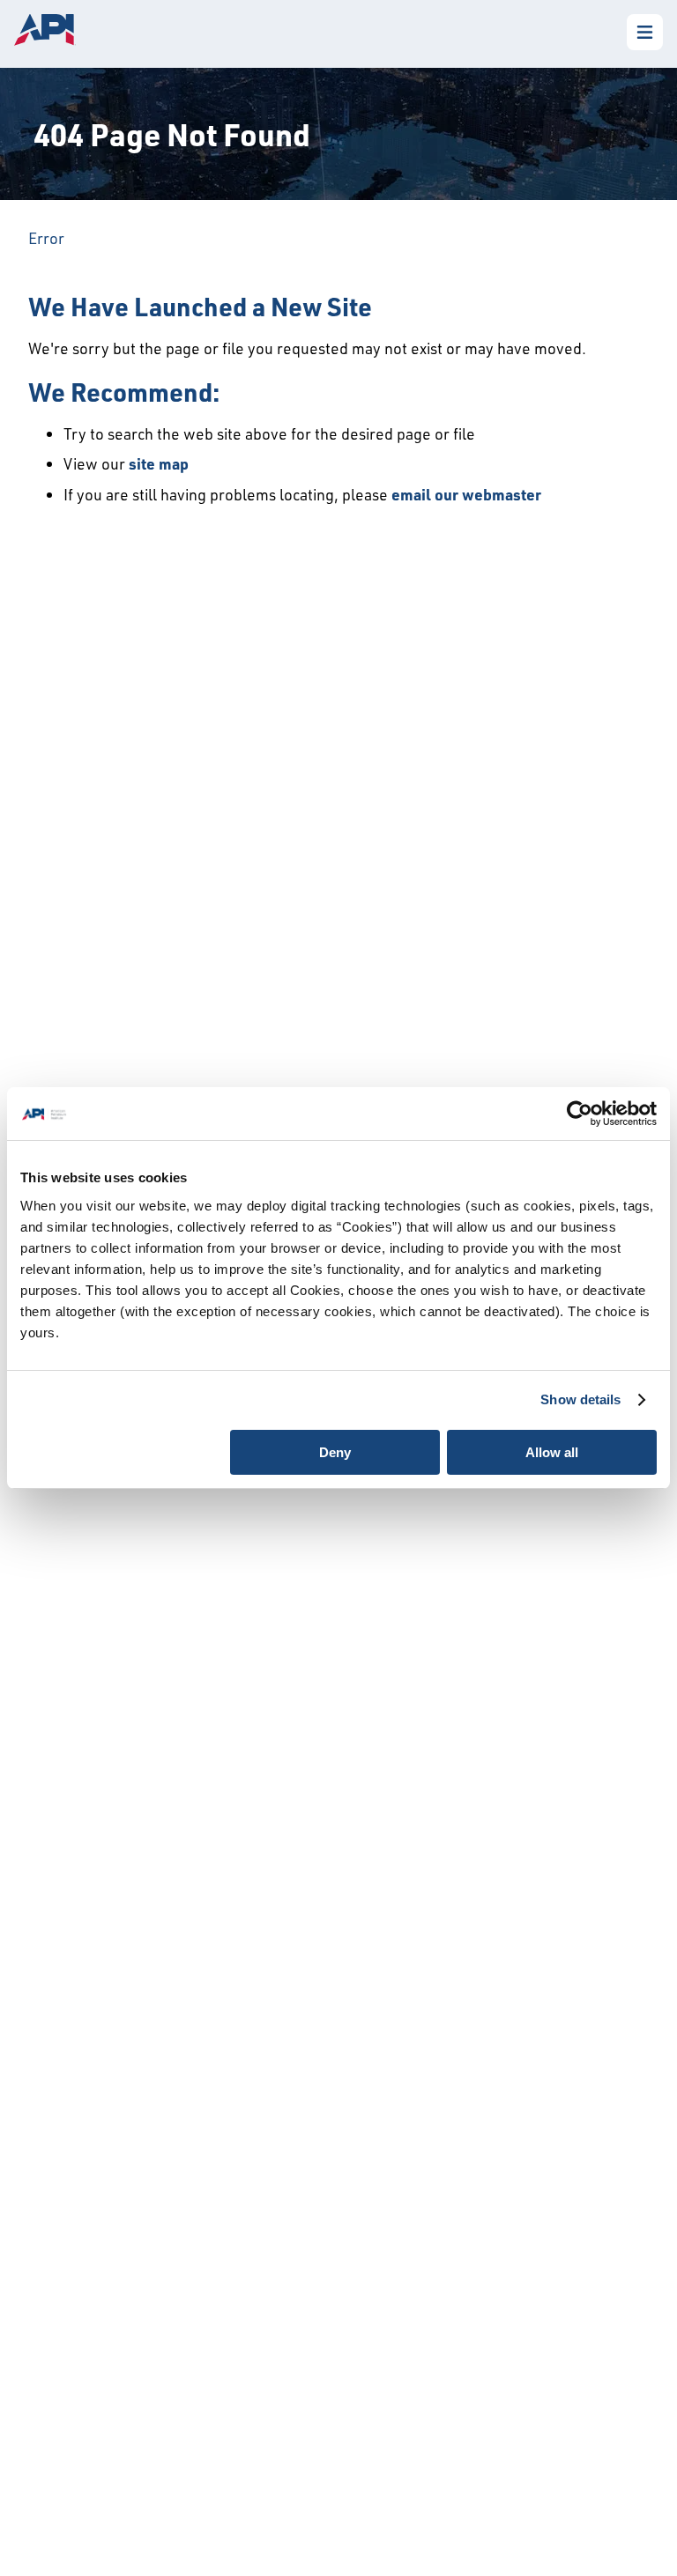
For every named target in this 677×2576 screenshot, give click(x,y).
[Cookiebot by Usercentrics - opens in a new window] (580, 1114)
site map (159, 463)
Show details (580, 1399)
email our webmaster (466, 494)
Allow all (552, 1452)
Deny (335, 1452)
